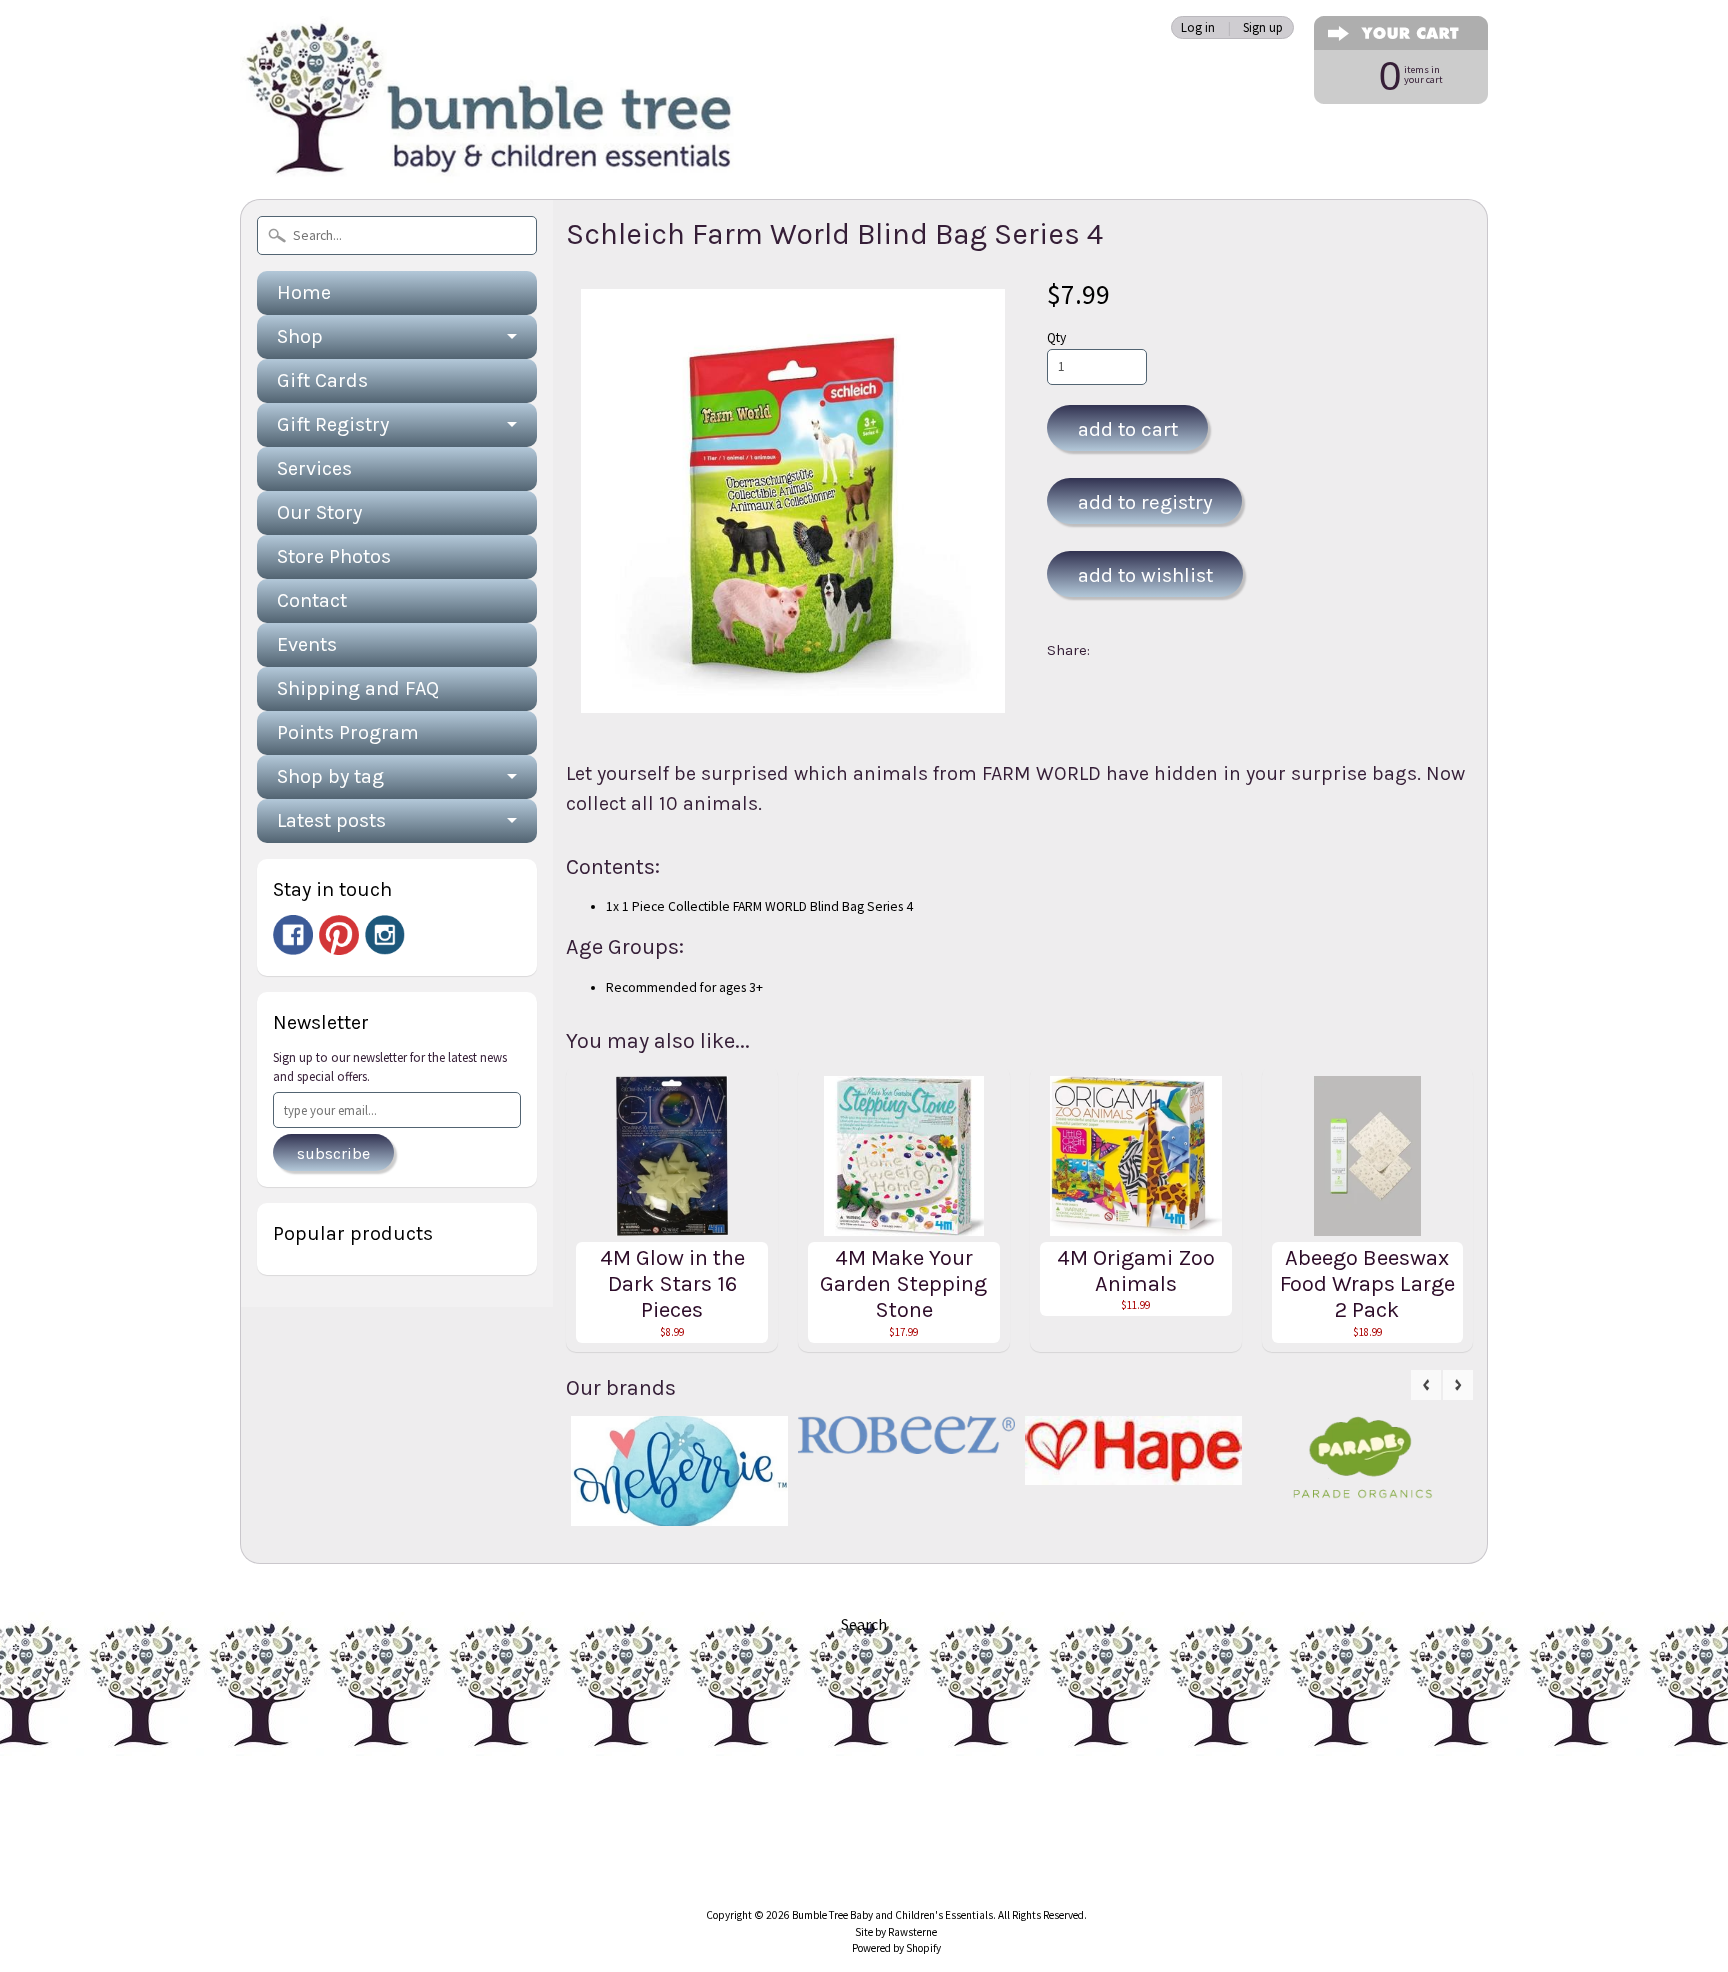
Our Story (319, 512)
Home (304, 292)
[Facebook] (293, 935)
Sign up (1263, 27)
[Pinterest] (339, 935)
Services (314, 468)
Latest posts (331, 820)
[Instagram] (385, 935)
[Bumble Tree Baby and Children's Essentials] (490, 155)
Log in (1198, 27)
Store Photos (334, 556)
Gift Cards (322, 380)
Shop (300, 336)
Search (864, 1624)
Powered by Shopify (896, 1948)
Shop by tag (330, 776)
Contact (312, 600)
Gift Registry (333, 424)
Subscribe (333, 1153)
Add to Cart (1128, 429)
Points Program (348, 732)
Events (307, 644)
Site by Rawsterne (896, 1932)
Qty (1056, 337)
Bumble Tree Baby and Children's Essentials (892, 1915)
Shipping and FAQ (358, 688)
